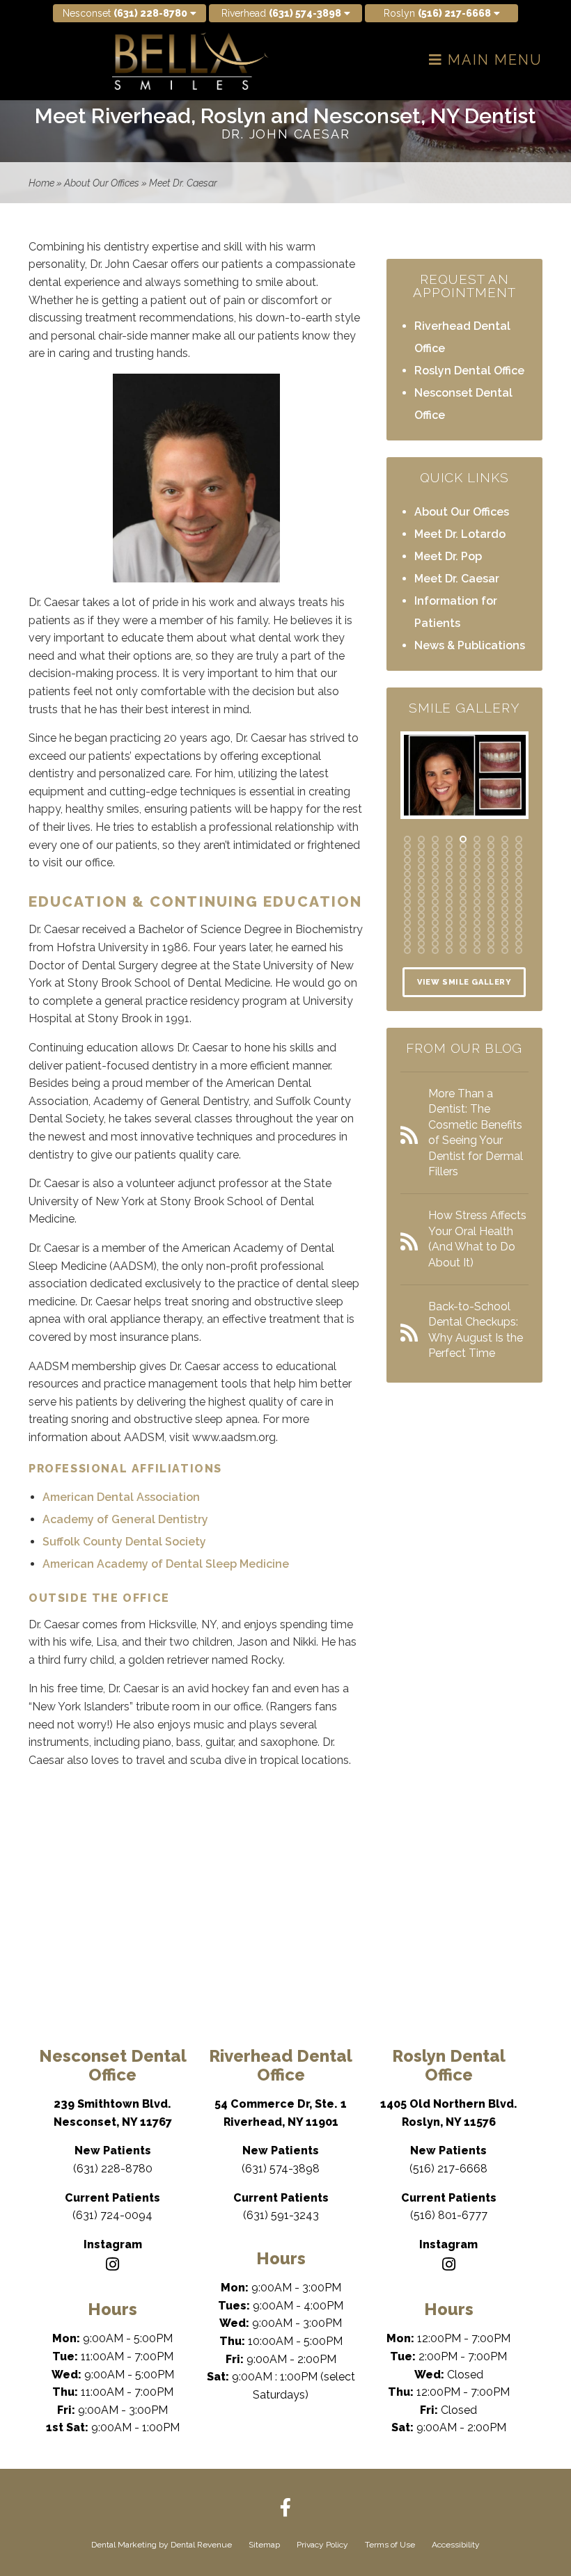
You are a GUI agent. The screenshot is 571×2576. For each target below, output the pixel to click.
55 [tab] (407, 881)
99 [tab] (519, 909)
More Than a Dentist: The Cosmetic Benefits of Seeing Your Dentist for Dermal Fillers (476, 1132)
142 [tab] (491, 944)
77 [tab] (463, 895)
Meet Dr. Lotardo (460, 534)
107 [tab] (505, 916)
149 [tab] (463, 951)
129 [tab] (435, 937)
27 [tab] (519, 853)
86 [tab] (463, 902)
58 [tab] (449, 881)
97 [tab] (491, 909)
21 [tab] (435, 853)
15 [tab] (477, 846)
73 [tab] (407, 895)
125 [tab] (505, 930)
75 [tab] (435, 895)
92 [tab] (421, 909)
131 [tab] (463, 937)
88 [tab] (491, 902)
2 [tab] (421, 839)
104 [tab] (463, 916)
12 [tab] (435, 846)
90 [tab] (519, 902)
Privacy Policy (322, 2545)
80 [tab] (505, 895)
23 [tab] (463, 853)
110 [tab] (421, 923)
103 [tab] (449, 916)
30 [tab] (435, 860)
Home (41, 183)
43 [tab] (491, 867)
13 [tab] (449, 846)
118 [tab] (407, 930)
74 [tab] (421, 895)
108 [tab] (519, 916)
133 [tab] (491, 937)
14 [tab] (463, 846)
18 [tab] (519, 846)
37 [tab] (407, 867)
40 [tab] (449, 867)
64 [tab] (407, 888)
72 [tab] (519, 888)
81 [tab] (519, 895)
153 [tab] (519, 951)
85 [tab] (449, 902)
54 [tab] (519, 874)
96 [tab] (477, 909)
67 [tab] (449, 888)
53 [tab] (505, 874)
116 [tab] (505, 923)
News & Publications (470, 645)
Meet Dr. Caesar (457, 579)
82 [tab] (407, 902)
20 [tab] (421, 853)
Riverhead (281, 13)
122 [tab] (463, 930)
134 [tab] (505, 937)
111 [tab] (435, 923)
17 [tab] (505, 846)
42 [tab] (477, 867)
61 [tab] (491, 881)
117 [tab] (519, 923)
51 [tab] (477, 874)
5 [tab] (463, 839)
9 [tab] (519, 839)
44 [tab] (505, 867)
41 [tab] (463, 867)
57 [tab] (435, 881)
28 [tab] (407, 860)
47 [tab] (421, 874)
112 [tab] (449, 923)
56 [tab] (421, 881)
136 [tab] (407, 944)
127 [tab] (407, 937)
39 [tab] (435, 867)
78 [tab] (477, 895)
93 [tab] (435, 909)
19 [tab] (407, 853)
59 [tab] (463, 881)
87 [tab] (477, 902)
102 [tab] (435, 916)
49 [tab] (449, 874)
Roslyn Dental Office (469, 371)
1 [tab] (407, 839)
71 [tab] (505, 888)
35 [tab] (505, 860)
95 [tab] (463, 909)
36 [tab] (519, 860)
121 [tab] (449, 930)
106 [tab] (491, 916)
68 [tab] (463, 888)
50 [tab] (463, 874)
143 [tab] (505, 944)
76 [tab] (449, 895)
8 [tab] (505, 839)
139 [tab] (449, 944)
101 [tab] (421, 916)
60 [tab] (477, 881)
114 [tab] (477, 923)
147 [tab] (435, 951)
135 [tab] (519, 937)
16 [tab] (491, 846)
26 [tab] (505, 853)
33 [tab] (477, 860)
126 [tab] (519, 930)
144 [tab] (519, 944)
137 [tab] (421, 944)
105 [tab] (477, 916)
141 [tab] (477, 944)
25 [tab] (491, 853)
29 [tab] (421, 860)
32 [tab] (463, 860)
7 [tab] (491, 839)
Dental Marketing (124, 2545)
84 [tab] (435, 902)
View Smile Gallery (464, 982)
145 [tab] (407, 951)
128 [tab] (421, 937)
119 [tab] (421, 930)
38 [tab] (421, 867)
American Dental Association (121, 1497)
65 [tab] (421, 888)
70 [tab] (491, 888)
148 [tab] (449, 951)
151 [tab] (491, 951)
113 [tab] (463, 923)
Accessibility (456, 2545)
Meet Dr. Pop (448, 556)
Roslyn (437, 13)
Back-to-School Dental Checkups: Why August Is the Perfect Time (476, 1330)
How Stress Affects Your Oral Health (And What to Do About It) (477, 1239)
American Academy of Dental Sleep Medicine (166, 1564)
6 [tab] (477, 839)
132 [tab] (477, 937)
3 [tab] (435, 839)
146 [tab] (421, 951)
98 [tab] (505, 909)
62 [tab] (505, 881)
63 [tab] (519, 881)
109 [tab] (407, 923)
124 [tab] (491, 930)
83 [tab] (421, 902)
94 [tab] (449, 909)
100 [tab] (407, 916)
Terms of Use (390, 2545)
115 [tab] (491, 923)
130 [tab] (449, 937)
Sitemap (264, 2545)
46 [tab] (407, 874)
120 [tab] (435, 930)
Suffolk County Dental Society (124, 1542)
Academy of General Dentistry (125, 1519)
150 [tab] (477, 951)
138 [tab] (435, 944)
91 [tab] (407, 909)
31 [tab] (449, 860)
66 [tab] (435, 888)
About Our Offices (102, 183)
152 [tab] (505, 951)
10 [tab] (407, 846)
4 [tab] (449, 839)
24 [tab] (477, 853)
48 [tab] (435, 874)
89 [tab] (505, 902)
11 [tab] (421, 846)
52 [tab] (491, 874)
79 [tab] (491, 895)
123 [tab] (477, 930)
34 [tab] (491, 860)
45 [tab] (519, 867)
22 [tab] (449, 853)
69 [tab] (477, 888)
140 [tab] (463, 944)
